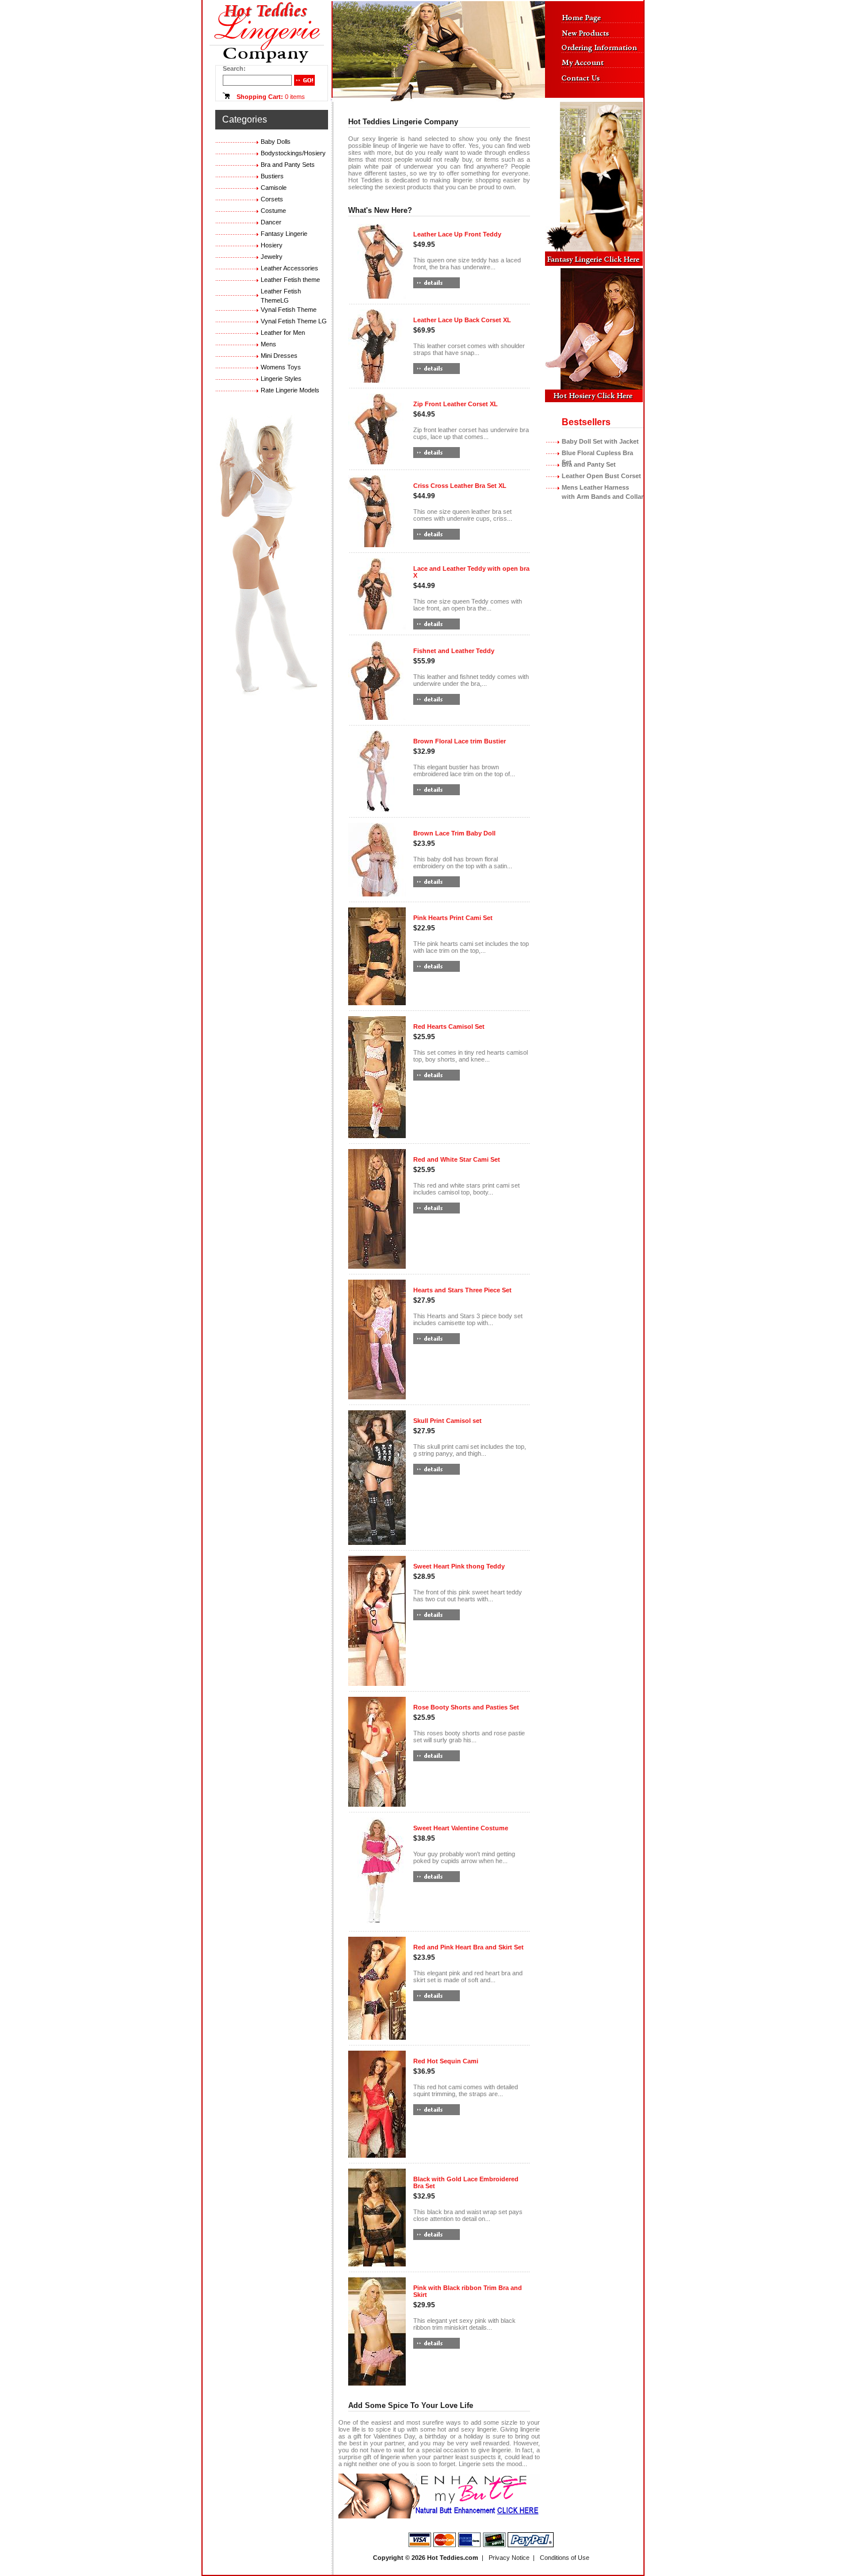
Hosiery (272, 245)
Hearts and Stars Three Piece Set (462, 1290)
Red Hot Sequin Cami (446, 2061)
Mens (268, 344)
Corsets (272, 199)
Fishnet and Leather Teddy (454, 651)
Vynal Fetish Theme (289, 310)
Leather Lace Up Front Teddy (457, 234)
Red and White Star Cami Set (457, 1159)
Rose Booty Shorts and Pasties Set (466, 1707)
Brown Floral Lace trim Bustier (460, 741)
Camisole (274, 188)
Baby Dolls (276, 142)
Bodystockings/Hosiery (293, 153)
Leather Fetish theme (290, 280)
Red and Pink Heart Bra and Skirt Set (468, 1947)
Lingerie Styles (281, 379)
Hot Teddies (445, 2558)
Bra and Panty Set (589, 464)
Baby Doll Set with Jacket (600, 441)
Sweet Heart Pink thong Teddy (459, 1566)
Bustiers (272, 176)
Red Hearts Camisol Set (449, 1026)
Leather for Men (283, 333)
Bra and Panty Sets (288, 165)
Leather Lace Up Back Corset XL (462, 320)
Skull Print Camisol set (447, 1421)
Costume (273, 211)
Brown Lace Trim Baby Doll (454, 833)
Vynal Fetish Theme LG (294, 321)
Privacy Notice (509, 2558)
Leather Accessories (289, 268)
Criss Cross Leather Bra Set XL (460, 486)
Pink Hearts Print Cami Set (453, 918)
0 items (295, 97)
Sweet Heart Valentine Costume (461, 1828)
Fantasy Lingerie (284, 234)
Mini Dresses (279, 356)
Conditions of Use (565, 2558)
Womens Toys (281, 367)
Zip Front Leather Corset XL (456, 404)
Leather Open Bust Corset (601, 476)
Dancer (271, 222)
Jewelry (272, 257)
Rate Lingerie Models (290, 390)
